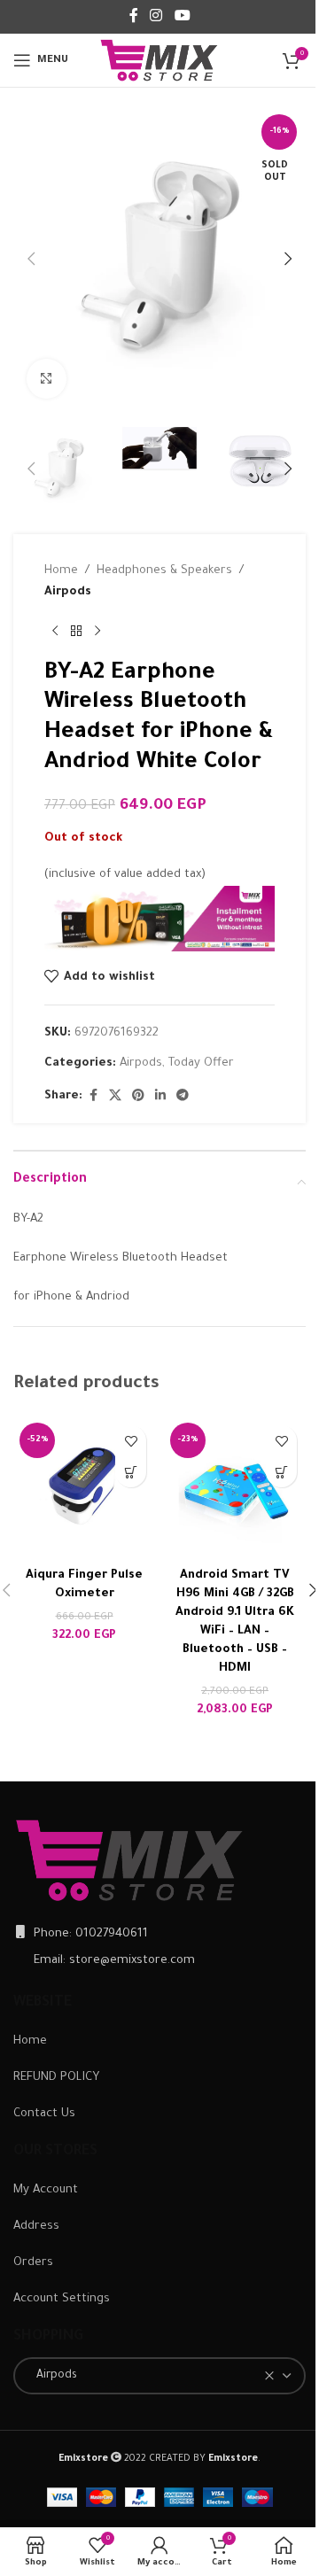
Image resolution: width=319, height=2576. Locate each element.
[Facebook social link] (134, 17)
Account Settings (62, 2299)
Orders (33, 2263)
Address (36, 2227)
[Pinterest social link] (138, 1097)
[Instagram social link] (156, 17)
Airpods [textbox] (53, 2376)
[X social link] (115, 1097)
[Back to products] (76, 632)
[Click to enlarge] (47, 379)
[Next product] (97, 632)
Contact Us (44, 2114)
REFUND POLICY (56, 2078)
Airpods (68, 592)
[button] (31, 259)
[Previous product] (55, 632)
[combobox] (159, 2376)
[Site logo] (159, 61)
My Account (46, 2190)
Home (61, 571)
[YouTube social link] (182, 17)
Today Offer (201, 1063)
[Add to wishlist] (131, 1441)
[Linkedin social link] (160, 1097)
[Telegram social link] (183, 1097)
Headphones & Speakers (164, 571)
